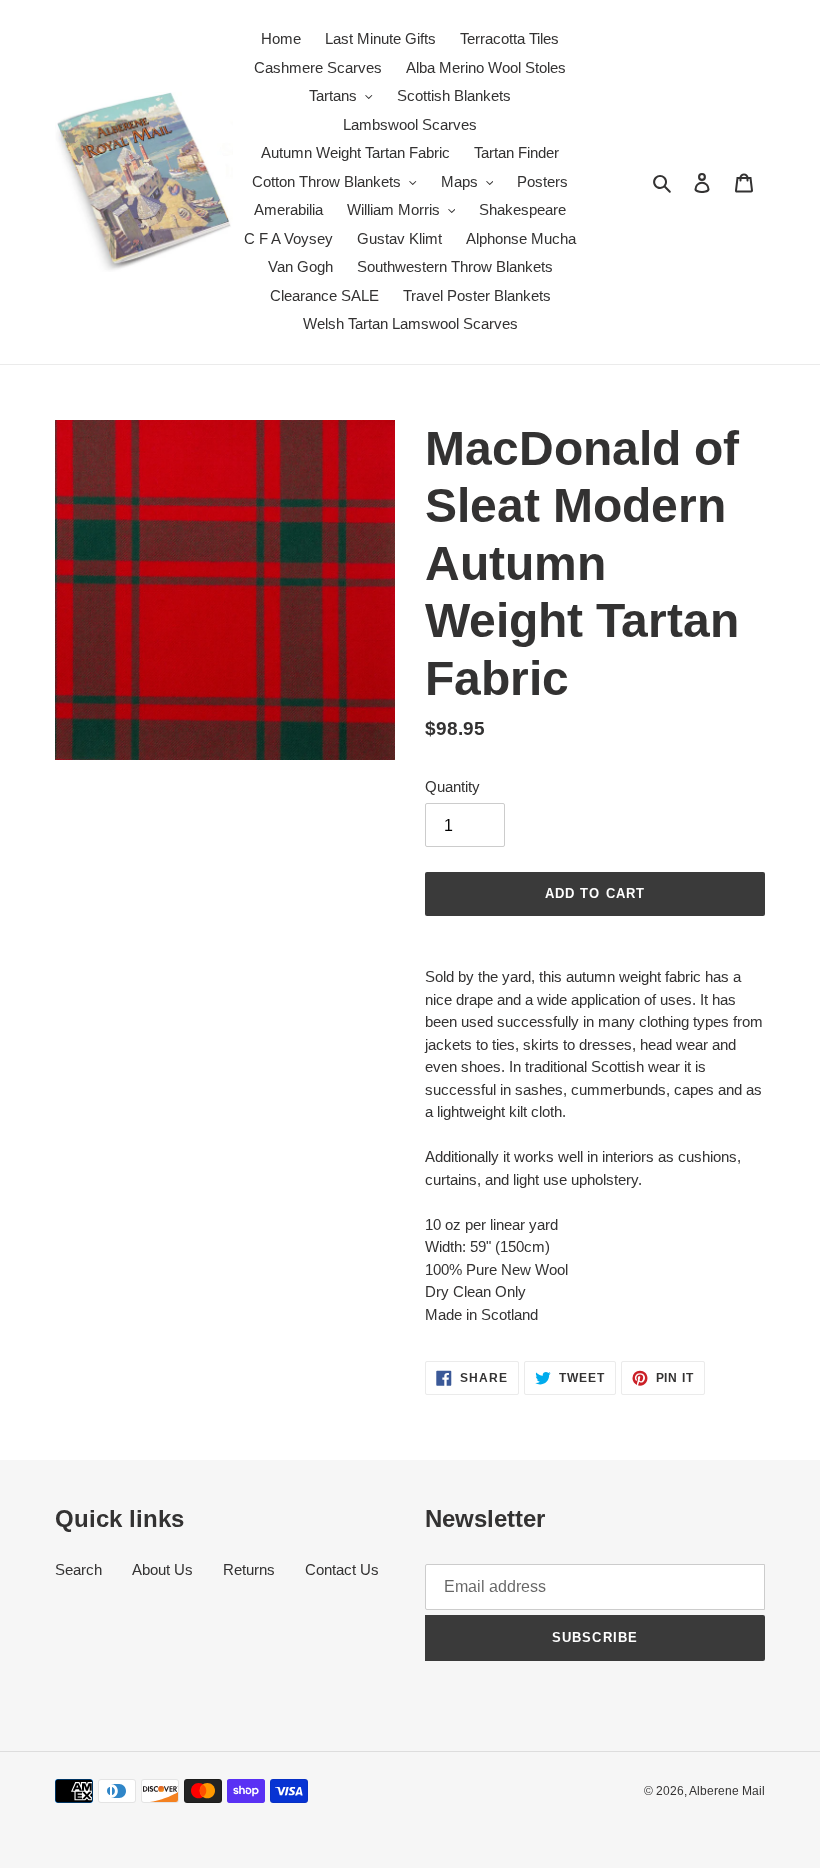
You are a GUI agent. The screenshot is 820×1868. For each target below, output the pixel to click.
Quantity (452, 786)
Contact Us (342, 1569)
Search (78, 1569)
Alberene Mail (727, 1791)
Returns (249, 1569)
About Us (162, 1569)
